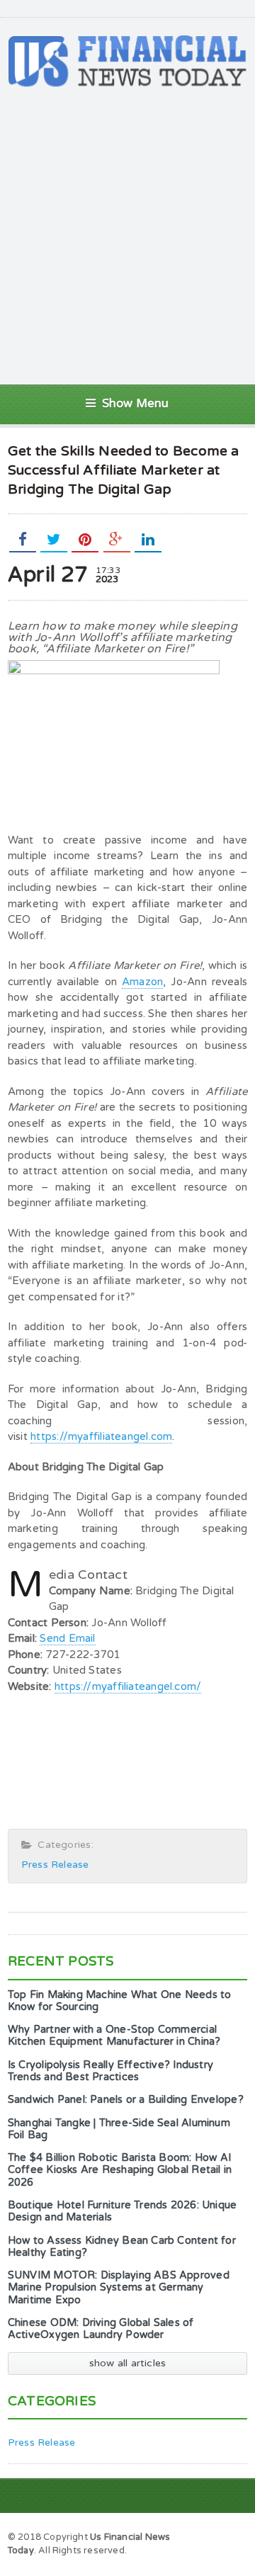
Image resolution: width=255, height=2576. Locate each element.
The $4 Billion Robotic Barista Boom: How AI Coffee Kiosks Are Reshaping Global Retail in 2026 (120, 2170)
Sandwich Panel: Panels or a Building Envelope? (126, 2100)
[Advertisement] (127, 236)
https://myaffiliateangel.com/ (128, 1686)
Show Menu (136, 404)
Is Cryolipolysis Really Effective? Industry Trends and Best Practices (110, 2071)
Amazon (142, 982)
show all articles (128, 2363)
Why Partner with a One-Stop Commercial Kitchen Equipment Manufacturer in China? (114, 2036)
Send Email (67, 1638)
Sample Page (211, 2536)
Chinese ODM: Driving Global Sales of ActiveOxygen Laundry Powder (101, 2329)
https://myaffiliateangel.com (101, 1436)
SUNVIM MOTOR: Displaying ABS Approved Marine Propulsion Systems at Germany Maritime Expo (119, 2288)
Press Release (55, 1865)
